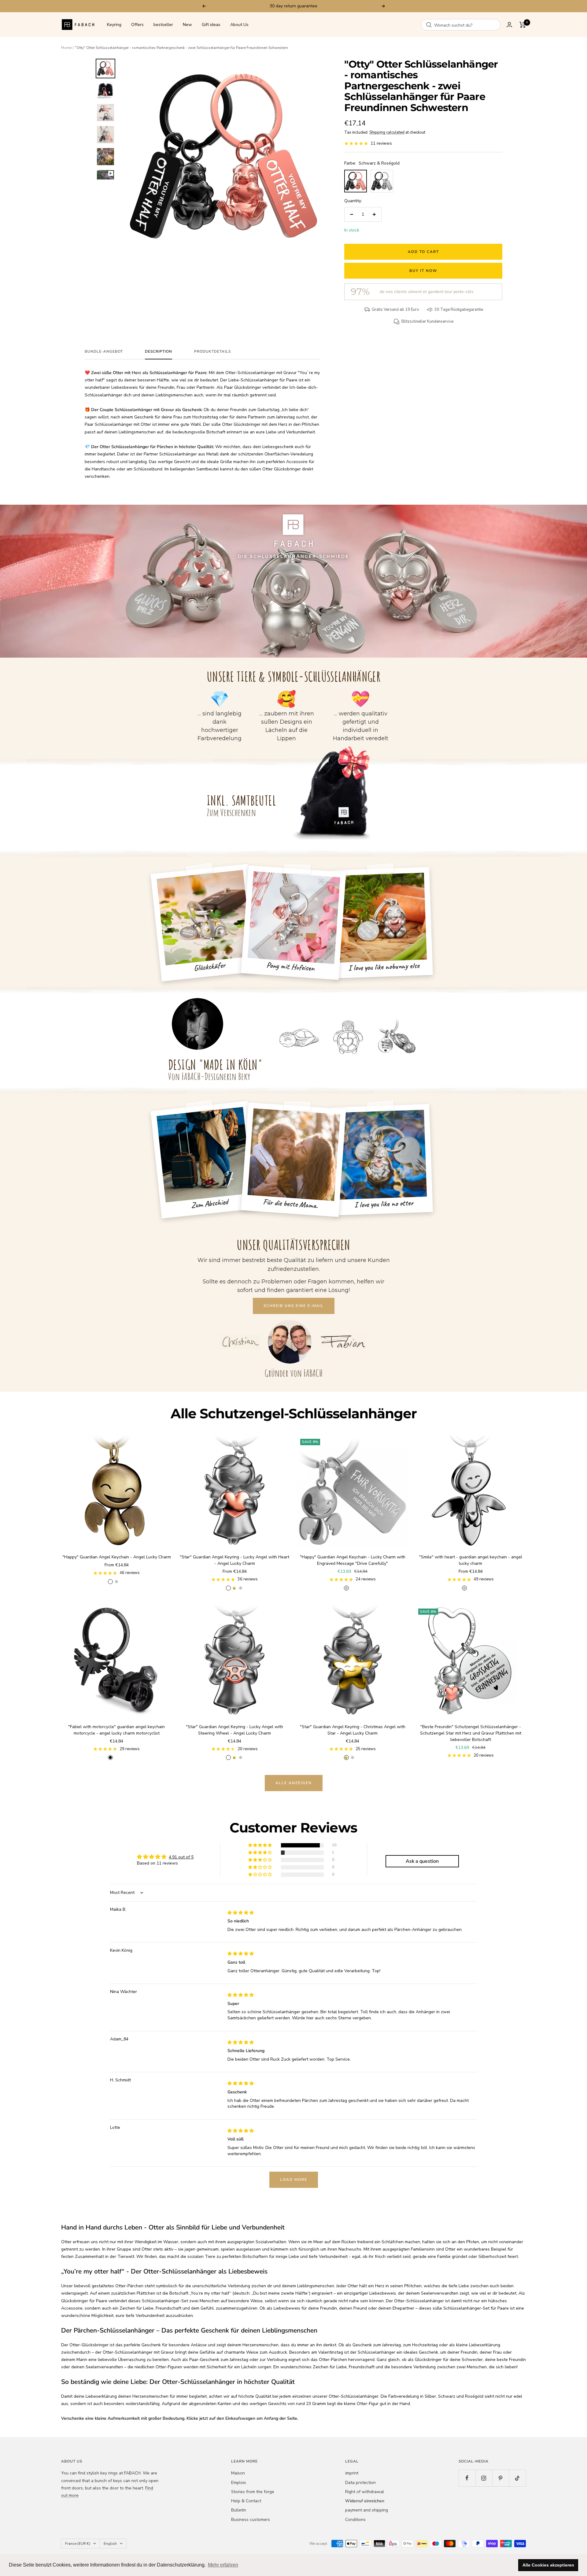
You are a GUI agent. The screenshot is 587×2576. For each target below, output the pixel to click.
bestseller (163, 25)
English (110, 2544)
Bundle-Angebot (104, 352)
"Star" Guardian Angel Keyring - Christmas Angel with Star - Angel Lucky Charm (353, 1730)
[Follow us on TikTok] (517, 2478)
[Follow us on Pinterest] (501, 2478)
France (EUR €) (78, 2544)
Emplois (239, 2483)
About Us (239, 25)
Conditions (355, 2520)
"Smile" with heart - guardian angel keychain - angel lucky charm (471, 1560)
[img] (241, 1913)
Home (66, 48)
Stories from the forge (253, 2492)
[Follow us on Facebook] (467, 2478)
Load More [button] (294, 2180)
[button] (260, 1845)
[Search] (429, 25)
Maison (238, 2473)
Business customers (251, 2520)
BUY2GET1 (323, 6)
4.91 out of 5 (181, 1857)
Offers (137, 25)
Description (159, 352)
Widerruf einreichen (365, 2501)
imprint (352, 2473)
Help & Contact (246, 2501)
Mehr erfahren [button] (223, 2565)
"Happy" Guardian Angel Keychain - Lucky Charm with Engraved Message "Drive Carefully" (353, 1560)
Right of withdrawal (365, 2492)
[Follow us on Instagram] (484, 2478)
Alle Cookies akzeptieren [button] (548, 2565)
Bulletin (239, 2510)
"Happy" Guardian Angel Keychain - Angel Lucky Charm (117, 1557)
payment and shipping (367, 2510)
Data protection (360, 2483)
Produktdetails (212, 352)
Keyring (114, 25)
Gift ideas (211, 25)
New (187, 25)
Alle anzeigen (294, 1783)
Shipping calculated (387, 132)
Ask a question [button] (422, 1861)
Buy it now (423, 271)
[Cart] (523, 25)
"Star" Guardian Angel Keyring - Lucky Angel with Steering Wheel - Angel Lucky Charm (234, 1730)
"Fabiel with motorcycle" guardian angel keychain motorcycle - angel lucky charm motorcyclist (116, 1730)
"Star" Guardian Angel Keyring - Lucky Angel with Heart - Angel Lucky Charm (234, 1560)
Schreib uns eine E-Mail (294, 1306)
